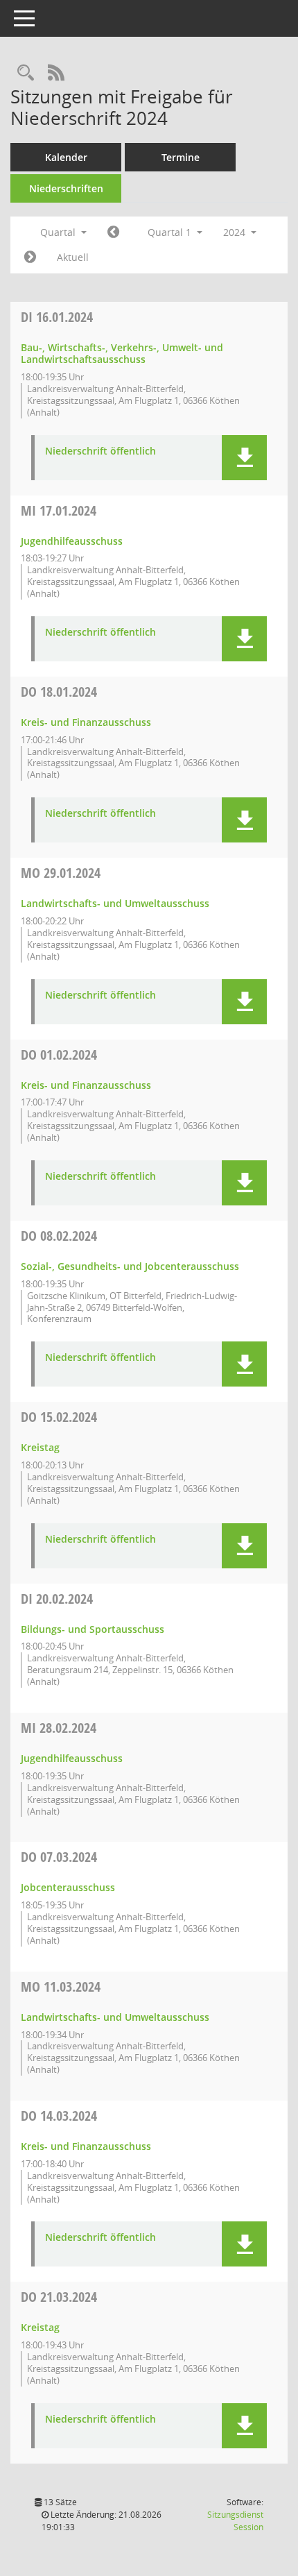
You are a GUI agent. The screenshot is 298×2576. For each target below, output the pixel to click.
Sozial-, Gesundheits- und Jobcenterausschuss (130, 1266)
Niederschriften (66, 188)
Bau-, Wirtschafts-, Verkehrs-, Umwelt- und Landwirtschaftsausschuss (122, 353)
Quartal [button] (59, 232)
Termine (181, 157)
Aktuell (73, 257)
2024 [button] (236, 232)
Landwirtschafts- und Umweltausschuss (115, 903)
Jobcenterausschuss (68, 1887)
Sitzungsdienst (235, 2521)
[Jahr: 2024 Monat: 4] (30, 257)
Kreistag (40, 1447)
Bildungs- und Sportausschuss (93, 1629)
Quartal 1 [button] (171, 232)
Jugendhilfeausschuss (72, 541)
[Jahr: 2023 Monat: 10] (113, 232)
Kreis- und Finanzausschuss (86, 722)
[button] (244, 458)
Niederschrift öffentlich (100, 451)
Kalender (66, 157)
